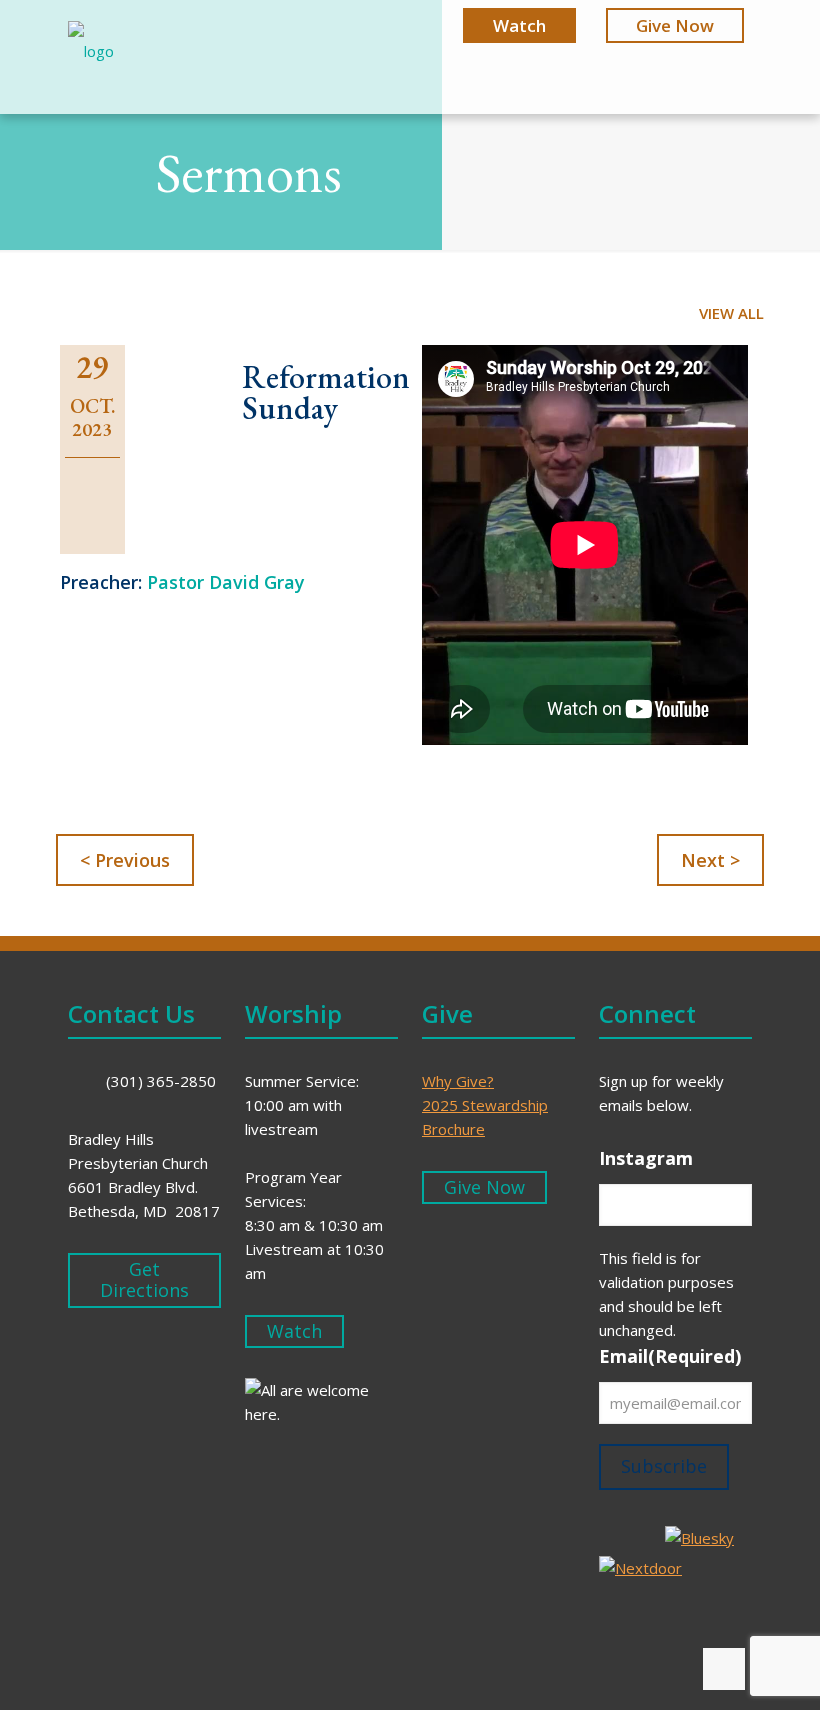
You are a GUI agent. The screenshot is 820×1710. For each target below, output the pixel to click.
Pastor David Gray (226, 582)
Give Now (675, 25)
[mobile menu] (720, 58)
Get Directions (144, 1280)
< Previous (125, 860)
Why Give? (458, 1081)
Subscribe (664, 1466)
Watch (519, 25)
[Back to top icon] (724, 1669)
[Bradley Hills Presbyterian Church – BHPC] (91, 58)
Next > (710, 860)
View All (731, 313)
